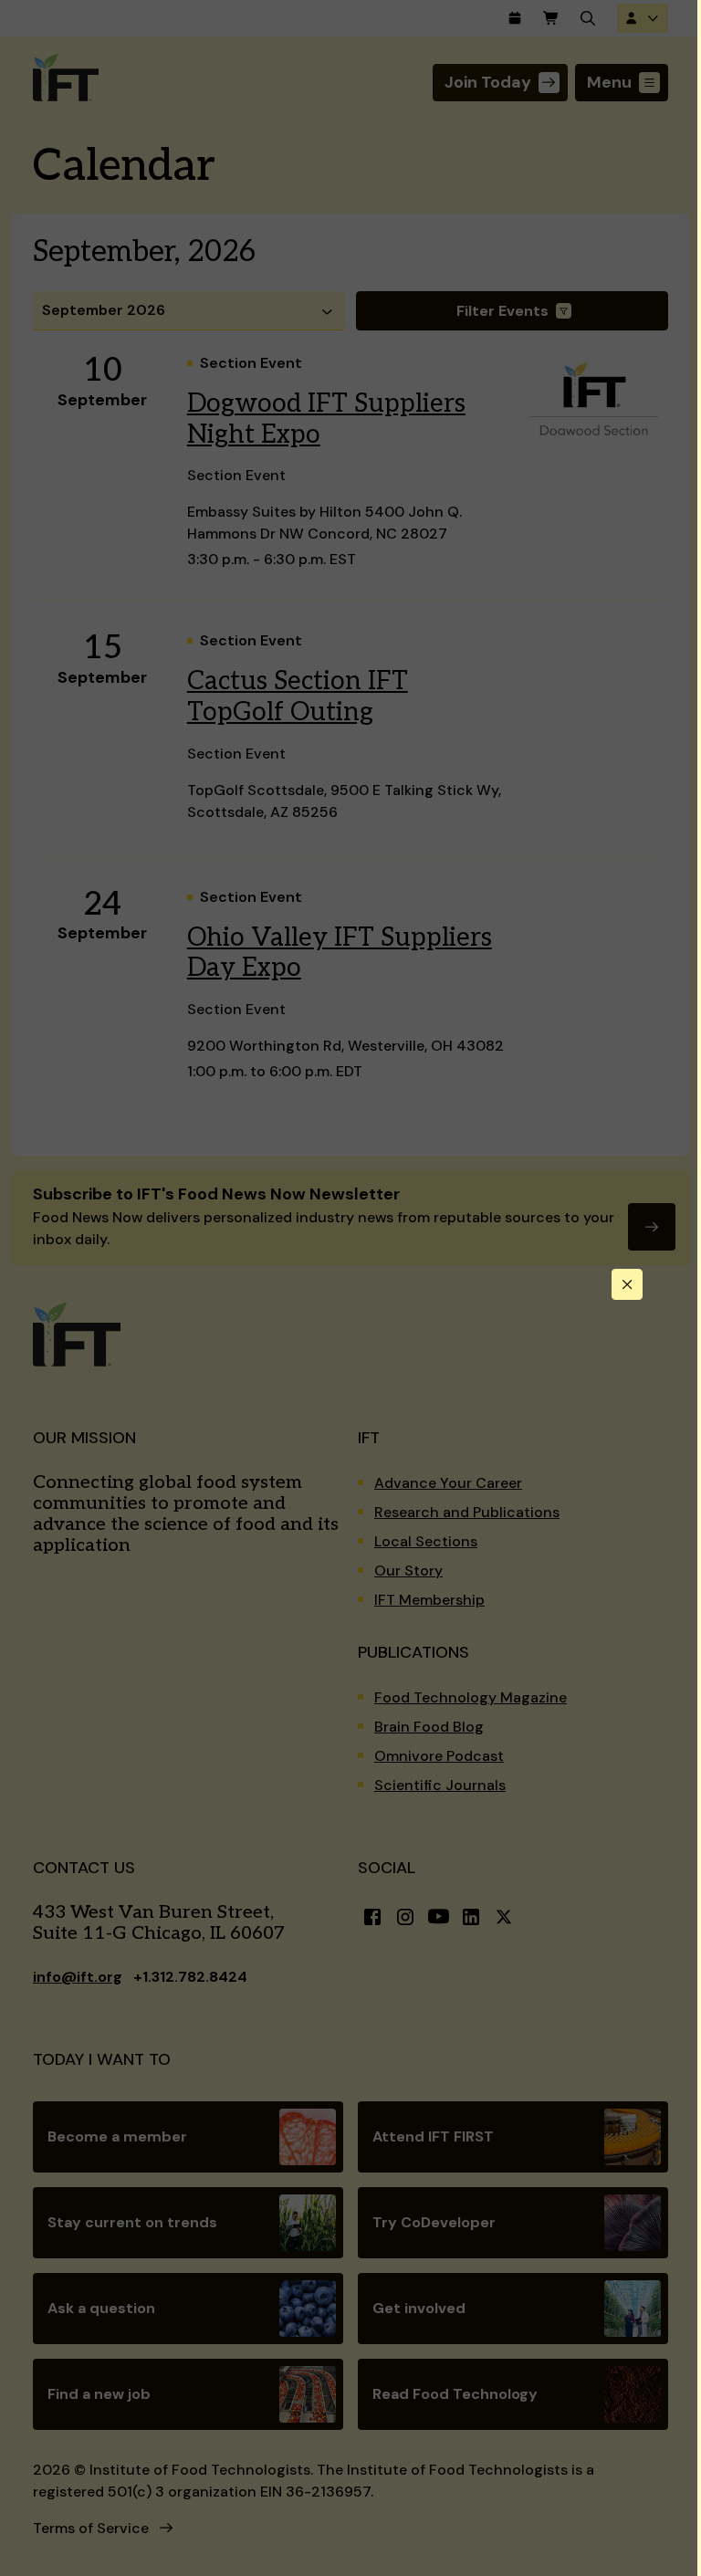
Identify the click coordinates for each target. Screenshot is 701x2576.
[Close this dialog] (627, 1284)
